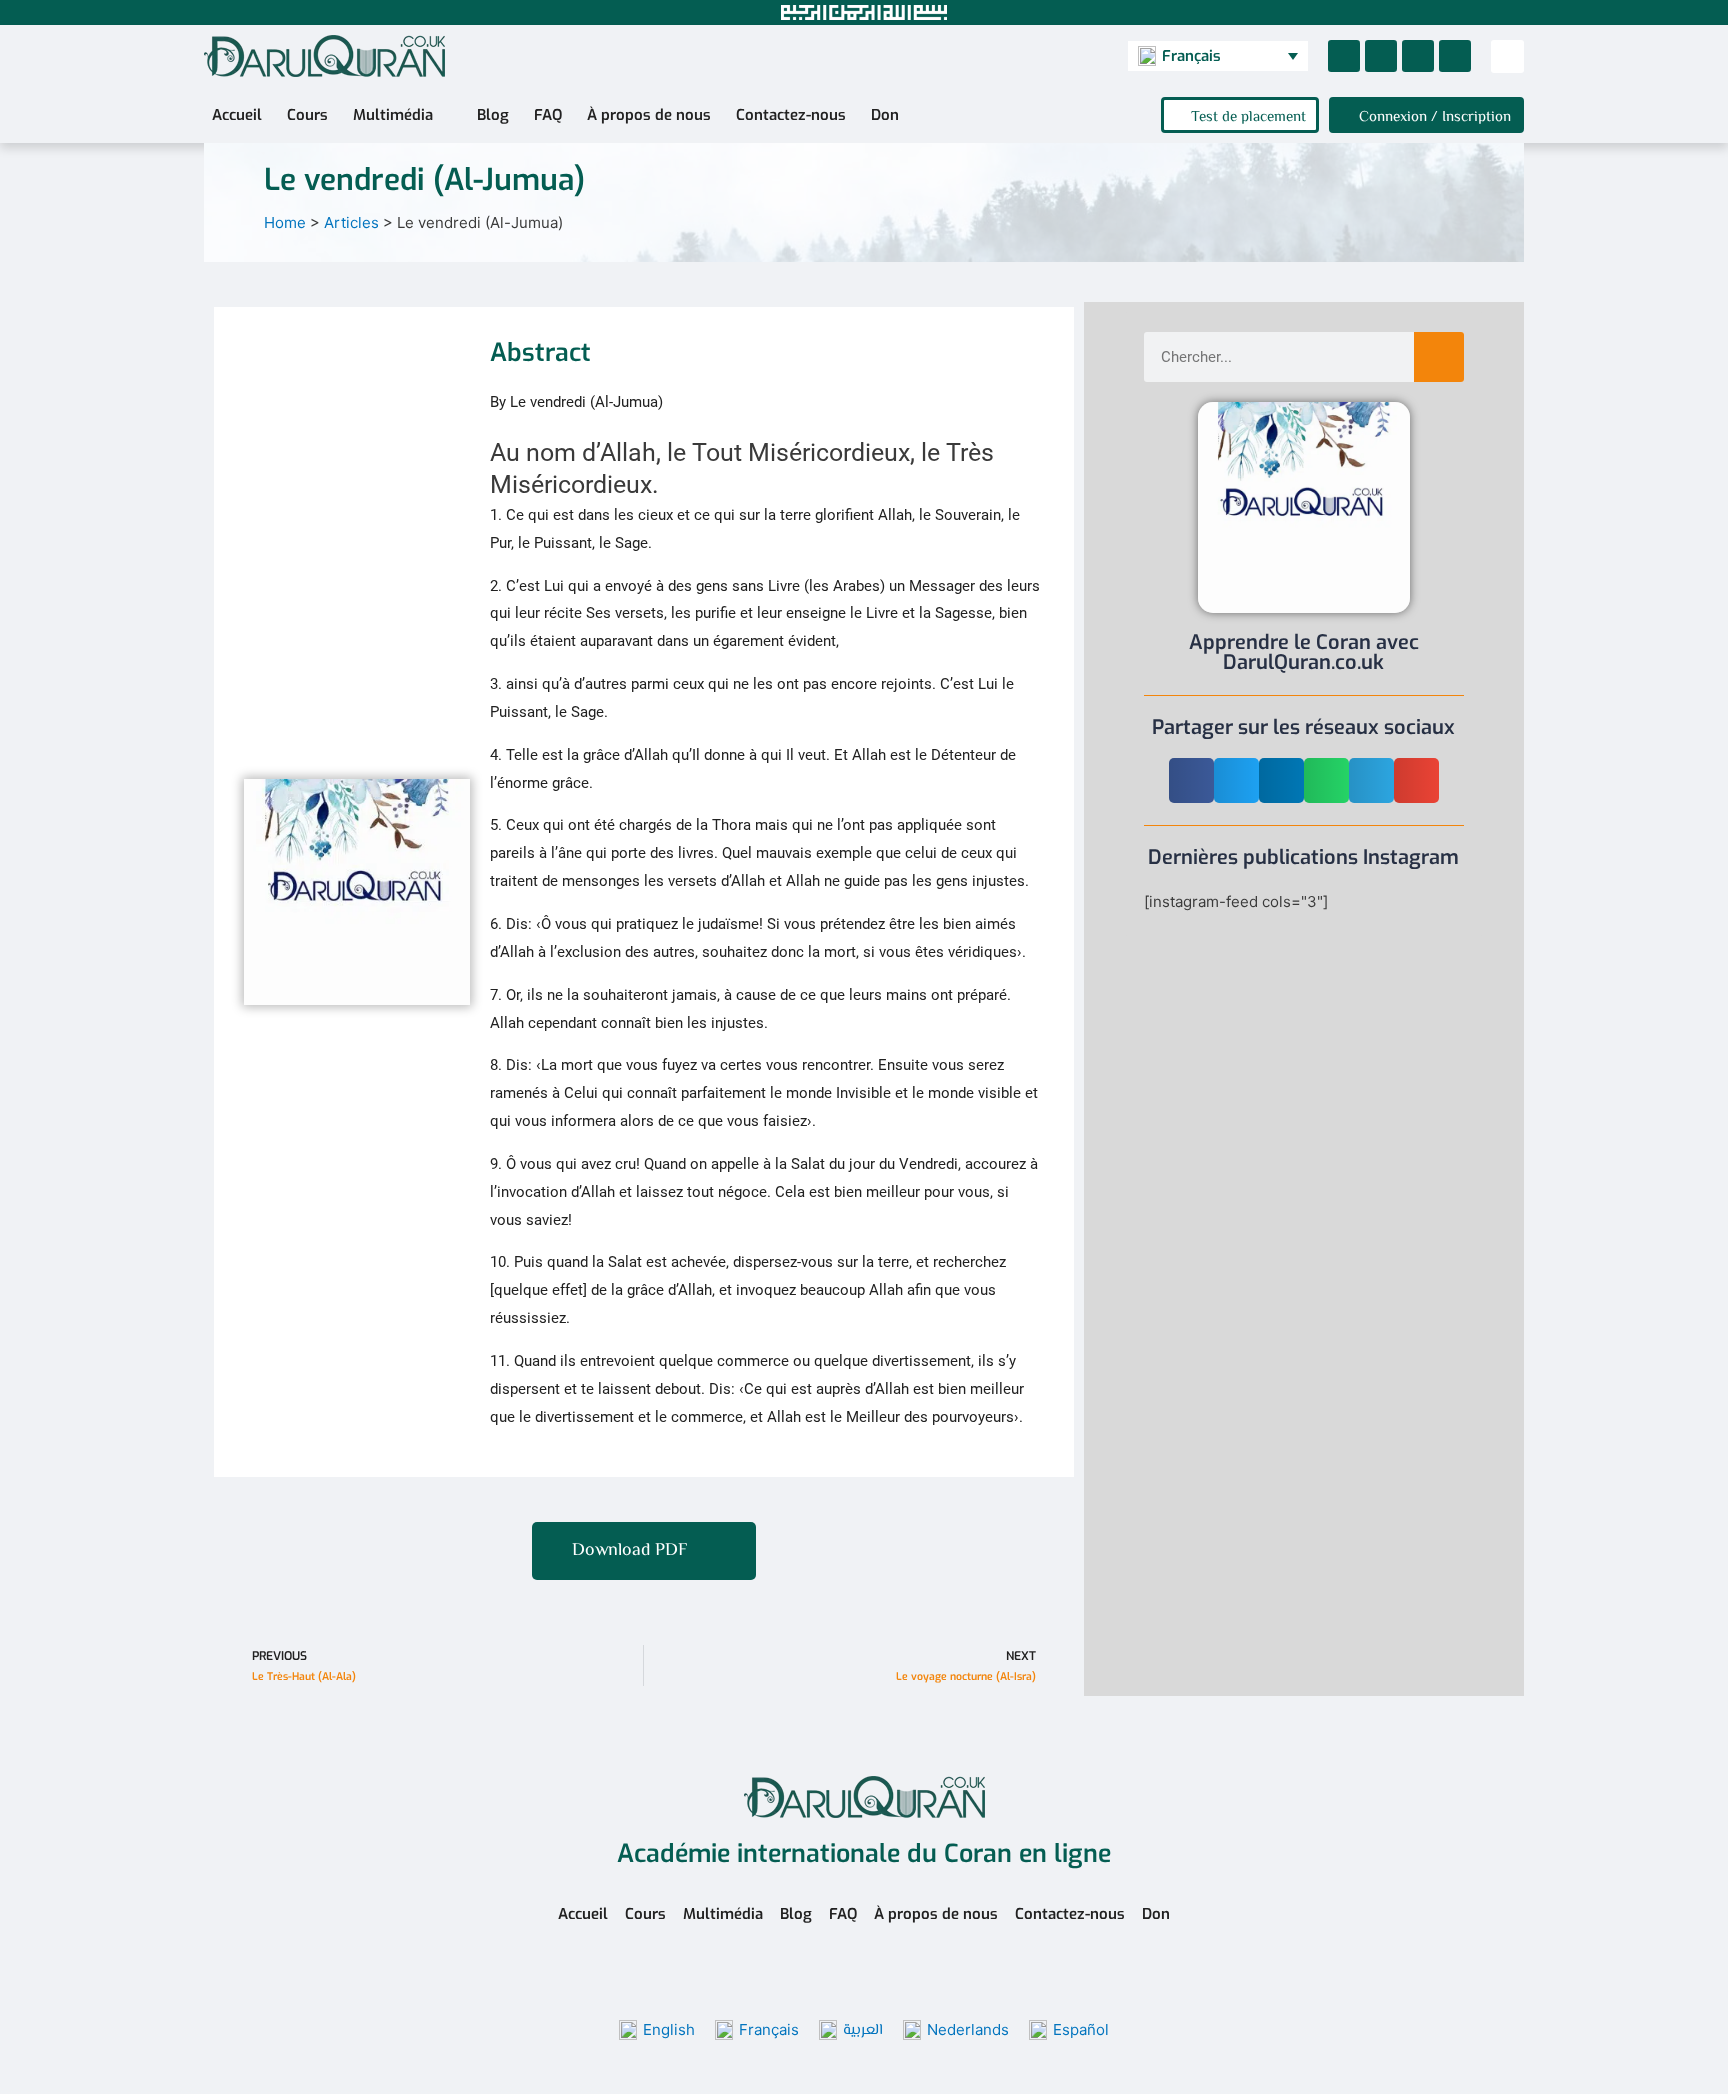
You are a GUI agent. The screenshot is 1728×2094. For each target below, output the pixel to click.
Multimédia (393, 115)
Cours (307, 115)
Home (285, 222)
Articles (351, 222)
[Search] (1439, 357)
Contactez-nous (791, 115)
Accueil (237, 115)
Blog (493, 115)
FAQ (548, 115)
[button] (1507, 56)
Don (885, 115)
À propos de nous (649, 115)
